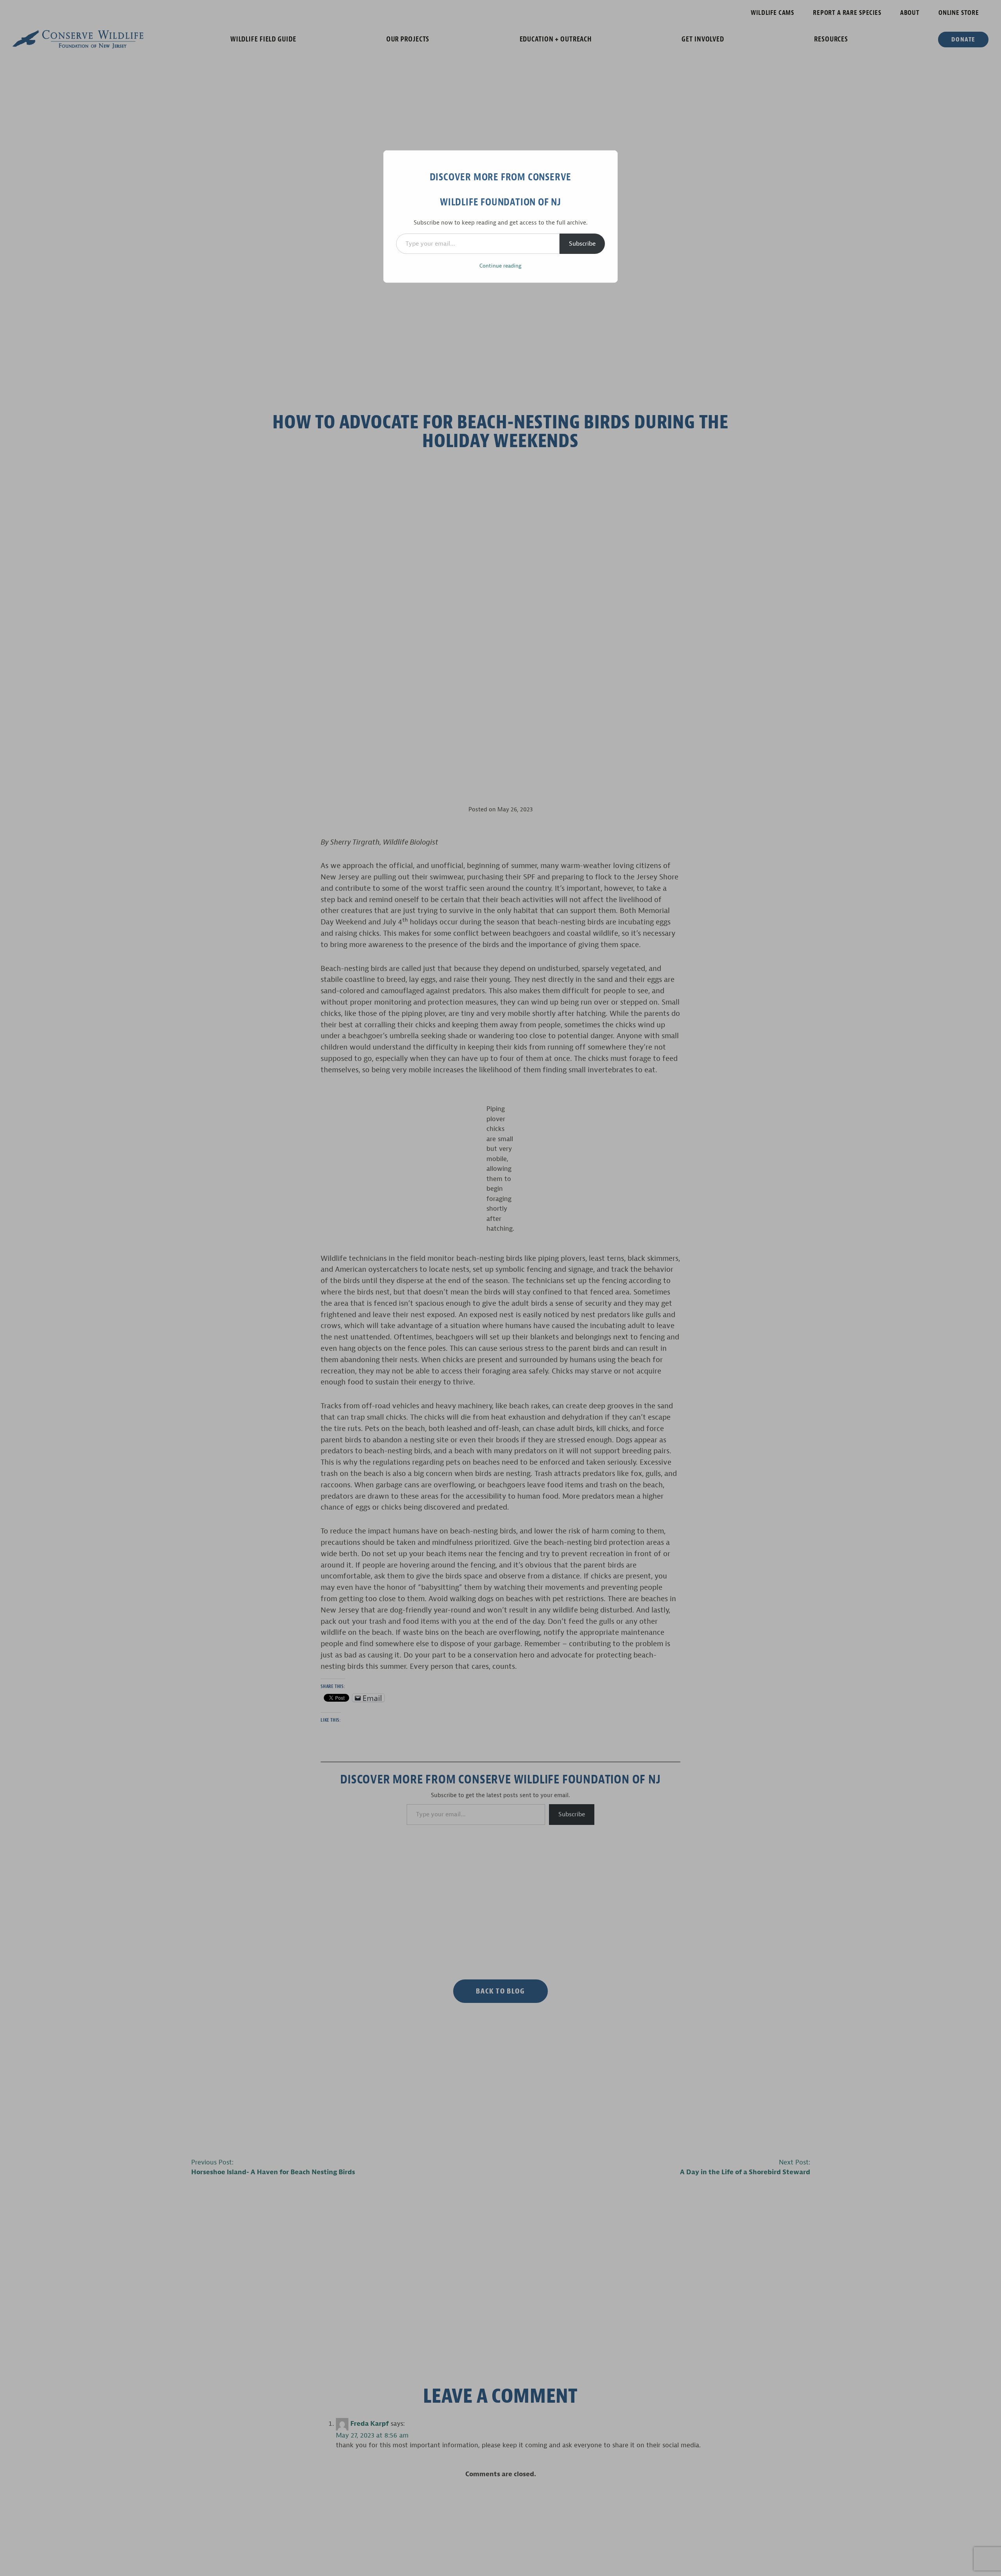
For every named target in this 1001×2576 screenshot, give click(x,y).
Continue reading (500, 266)
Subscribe (582, 244)
